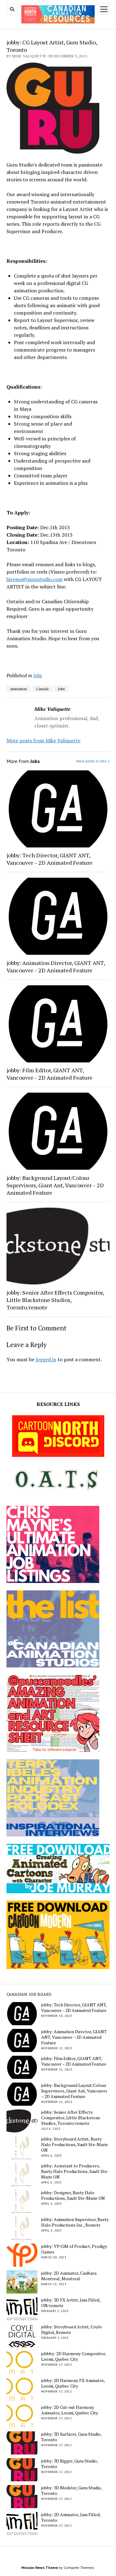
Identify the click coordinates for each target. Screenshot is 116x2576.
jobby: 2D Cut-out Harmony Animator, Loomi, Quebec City (70, 2410)
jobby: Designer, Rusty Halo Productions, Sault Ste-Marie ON (73, 2195)
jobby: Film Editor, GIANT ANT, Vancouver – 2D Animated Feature (49, 1074)
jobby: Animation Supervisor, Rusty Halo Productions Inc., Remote (75, 2222)
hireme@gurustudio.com (34, 579)
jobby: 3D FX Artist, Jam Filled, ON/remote (71, 2303)
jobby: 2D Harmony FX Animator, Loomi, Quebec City (73, 2383)
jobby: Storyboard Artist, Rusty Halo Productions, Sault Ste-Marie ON (75, 2145)
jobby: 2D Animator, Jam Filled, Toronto (71, 2517)
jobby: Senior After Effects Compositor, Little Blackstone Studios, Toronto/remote (55, 1300)
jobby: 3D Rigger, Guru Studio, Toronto (69, 2464)
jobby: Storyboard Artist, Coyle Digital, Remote (71, 2330)
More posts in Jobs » (93, 761)
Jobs (38, 675)
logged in (46, 1359)
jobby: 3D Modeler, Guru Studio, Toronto (71, 2491)
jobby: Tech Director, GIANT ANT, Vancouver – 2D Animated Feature (49, 859)
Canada (42, 689)
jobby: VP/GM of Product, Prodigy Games (74, 2249)
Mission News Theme (40, 2568)
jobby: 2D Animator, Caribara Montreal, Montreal (69, 2276)
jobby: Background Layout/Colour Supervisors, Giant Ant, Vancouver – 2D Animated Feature (55, 1185)
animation (19, 689)
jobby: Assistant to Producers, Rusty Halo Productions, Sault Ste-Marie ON (75, 2171)
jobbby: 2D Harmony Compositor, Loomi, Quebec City (73, 2356)
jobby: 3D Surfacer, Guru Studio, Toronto (71, 2437)
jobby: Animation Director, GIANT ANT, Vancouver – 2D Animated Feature (56, 967)
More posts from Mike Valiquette (43, 740)
